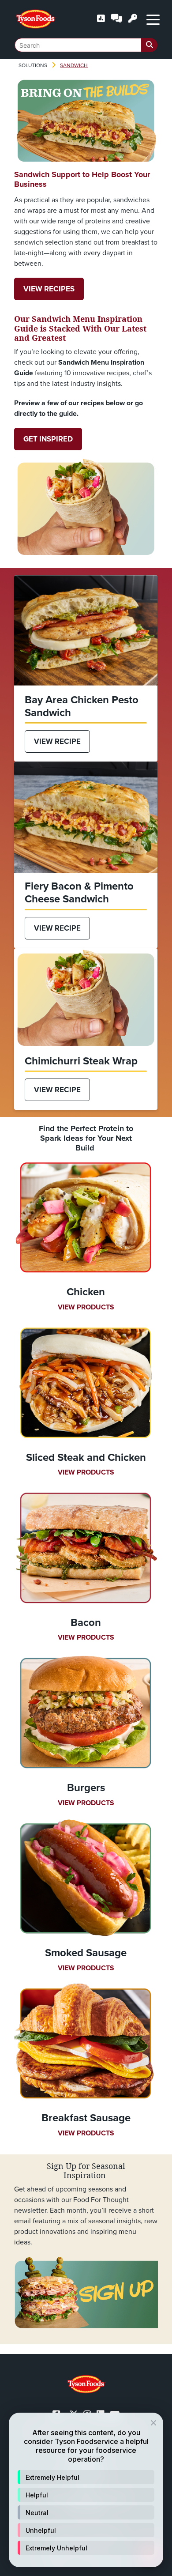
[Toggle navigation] (153, 19)
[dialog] (86, 2490)
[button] (86, 2477)
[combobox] (86, 45)
